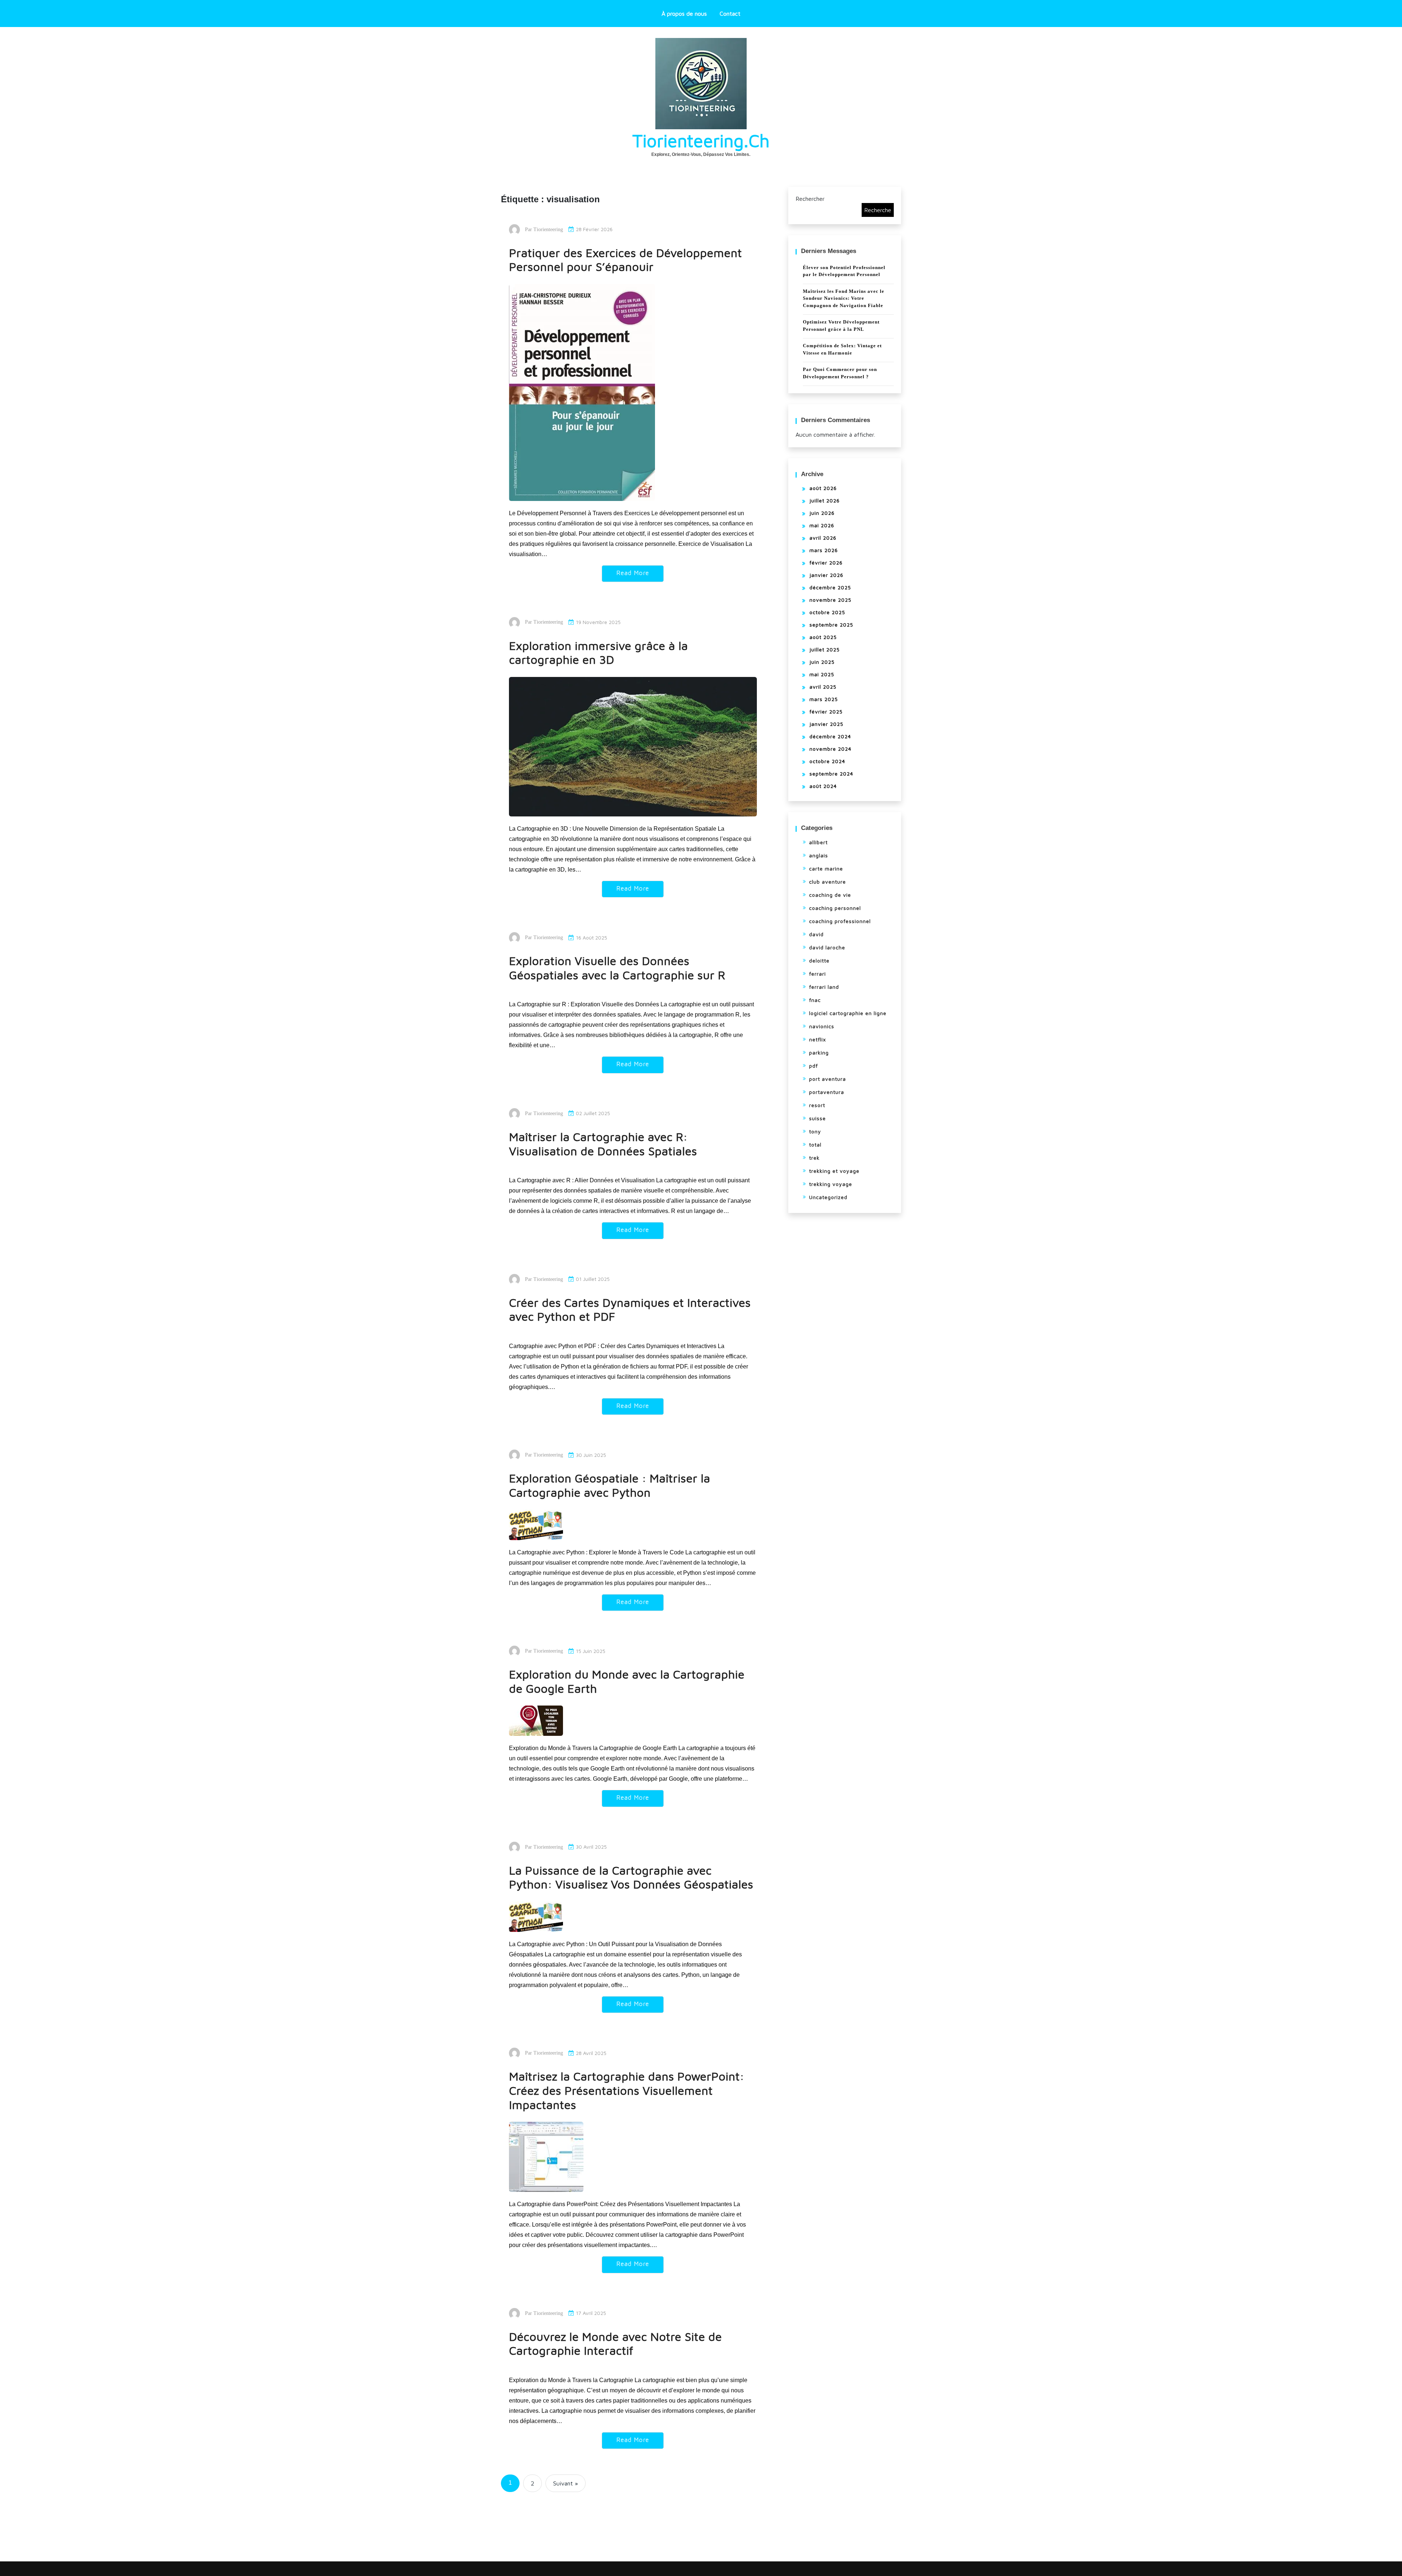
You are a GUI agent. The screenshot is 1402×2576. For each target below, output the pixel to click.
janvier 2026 (826, 575)
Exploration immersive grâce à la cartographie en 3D (598, 653)
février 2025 (826, 711)
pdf (813, 1066)
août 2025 (823, 637)
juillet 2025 (825, 649)
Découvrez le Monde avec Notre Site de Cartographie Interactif (615, 2344)
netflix (817, 1039)
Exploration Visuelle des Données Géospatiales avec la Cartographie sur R (617, 968)
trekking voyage (831, 1184)
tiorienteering (548, 229)
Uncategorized (828, 1197)
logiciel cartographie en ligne (848, 1013)
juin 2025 (822, 662)
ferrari (817, 974)
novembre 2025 (830, 600)
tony (815, 1131)
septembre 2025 (831, 625)
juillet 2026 (825, 500)
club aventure (828, 882)
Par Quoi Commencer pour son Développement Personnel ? (840, 373)
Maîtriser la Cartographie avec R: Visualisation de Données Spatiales (603, 1144)
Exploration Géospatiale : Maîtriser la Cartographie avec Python (610, 1485)
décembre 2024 (830, 736)
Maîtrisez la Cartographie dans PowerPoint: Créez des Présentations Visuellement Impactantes (627, 2090)
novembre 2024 (830, 749)
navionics (822, 1026)
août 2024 (823, 786)
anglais (819, 855)
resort (817, 1105)
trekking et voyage (834, 1171)
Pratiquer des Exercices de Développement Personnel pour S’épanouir (625, 260)
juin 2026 (822, 513)
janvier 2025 (826, 724)
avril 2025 (823, 687)
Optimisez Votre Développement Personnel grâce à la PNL (841, 326)
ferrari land (824, 987)
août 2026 (823, 488)
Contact (730, 14)
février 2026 (826, 562)
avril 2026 (823, 538)
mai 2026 (822, 525)
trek (814, 1158)
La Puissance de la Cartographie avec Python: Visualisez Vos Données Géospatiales (631, 1877)
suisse (817, 1118)
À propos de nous (684, 14)
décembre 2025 (830, 587)
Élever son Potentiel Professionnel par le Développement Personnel (844, 271)
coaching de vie (830, 895)
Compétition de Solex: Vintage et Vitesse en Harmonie (842, 349)
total (815, 1145)
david (816, 934)
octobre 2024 (827, 761)
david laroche (827, 947)
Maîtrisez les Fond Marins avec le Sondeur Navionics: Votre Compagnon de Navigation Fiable (844, 298)
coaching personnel (835, 908)
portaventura (827, 1092)
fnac (815, 1000)
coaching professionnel (840, 921)
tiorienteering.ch (701, 141)
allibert (818, 842)
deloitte (819, 960)
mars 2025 (824, 699)
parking (819, 1052)
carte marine (826, 868)
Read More (633, 573)
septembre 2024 (831, 774)
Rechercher (810, 199)
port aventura (828, 1079)
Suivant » (566, 2483)
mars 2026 (824, 550)
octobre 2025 (827, 612)
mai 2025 (822, 674)
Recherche (878, 210)
